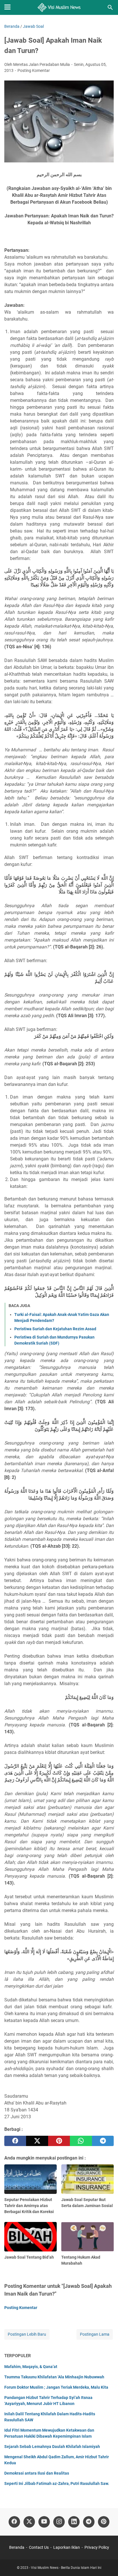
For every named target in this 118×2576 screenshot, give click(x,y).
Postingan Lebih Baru (27, 2334)
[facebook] (15, 2141)
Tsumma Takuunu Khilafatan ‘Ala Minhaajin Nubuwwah (54, 2377)
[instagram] (59, 2522)
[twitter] (37, 2141)
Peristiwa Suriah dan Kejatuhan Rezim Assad (55, 1329)
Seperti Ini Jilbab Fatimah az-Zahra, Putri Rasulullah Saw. (57, 2483)
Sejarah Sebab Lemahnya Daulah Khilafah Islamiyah (52, 2447)
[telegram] (103, 2141)
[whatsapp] (81, 2141)
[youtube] (44, 2522)
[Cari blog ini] (110, 7)
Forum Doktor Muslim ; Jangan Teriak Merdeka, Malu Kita (56, 2387)
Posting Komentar (34, 70)
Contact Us (39, 2547)
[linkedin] (74, 2522)
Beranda (17, 2547)
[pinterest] (59, 2141)
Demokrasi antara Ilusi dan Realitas (37, 2473)
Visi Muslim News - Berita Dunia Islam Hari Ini (66, 2568)
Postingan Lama (95, 2334)
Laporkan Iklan (67, 2547)
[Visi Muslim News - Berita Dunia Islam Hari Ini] (59, 7)
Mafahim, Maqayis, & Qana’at (31, 2367)
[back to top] (107, 2563)
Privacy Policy (97, 2547)
